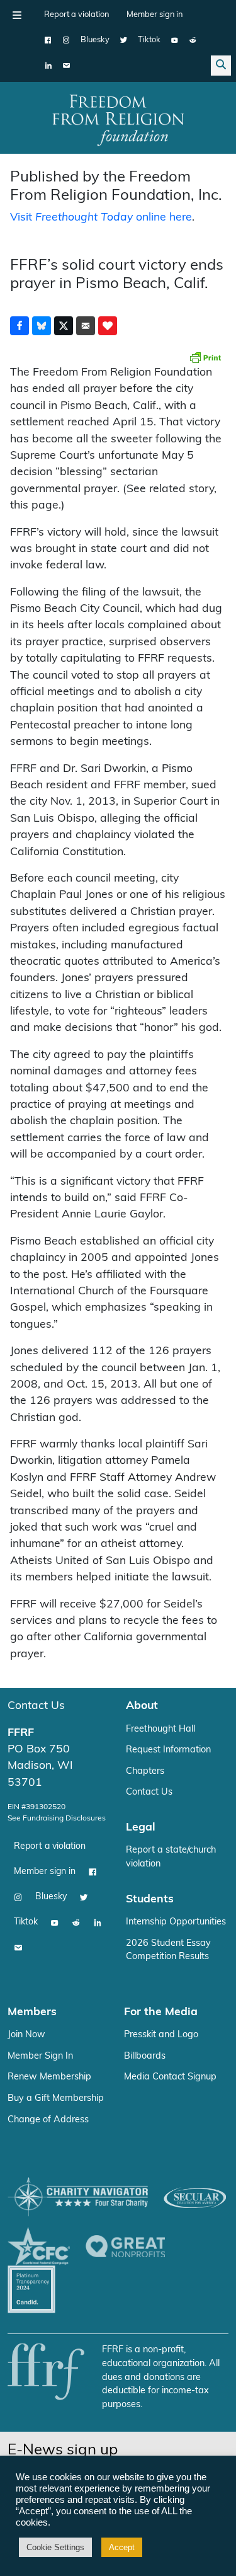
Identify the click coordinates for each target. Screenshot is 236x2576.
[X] (124, 40)
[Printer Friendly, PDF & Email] (205, 357)
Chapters (145, 1772)
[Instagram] (66, 40)
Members (32, 2012)
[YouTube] (175, 40)
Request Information (168, 1750)
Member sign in (155, 15)
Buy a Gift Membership (56, 2099)
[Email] (66, 66)
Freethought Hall (160, 1729)
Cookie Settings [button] (55, 2547)
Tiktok (149, 40)
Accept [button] (122, 2547)
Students (150, 1900)
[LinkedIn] (48, 66)
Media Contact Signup (170, 2077)
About (142, 1706)
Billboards (145, 2056)
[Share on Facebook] (20, 326)
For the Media (161, 2012)
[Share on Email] (86, 326)
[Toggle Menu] (17, 15)
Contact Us (36, 1706)
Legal (141, 1828)
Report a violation (76, 15)
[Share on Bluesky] (42, 326)
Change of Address (48, 2120)
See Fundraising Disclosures (57, 1819)
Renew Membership (49, 2077)
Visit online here (101, 218)
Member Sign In (40, 2056)
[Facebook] (48, 40)
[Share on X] (64, 326)
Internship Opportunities (176, 1922)
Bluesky (95, 40)
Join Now (26, 2035)
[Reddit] (193, 40)
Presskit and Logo (161, 2035)
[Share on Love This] (108, 326)
